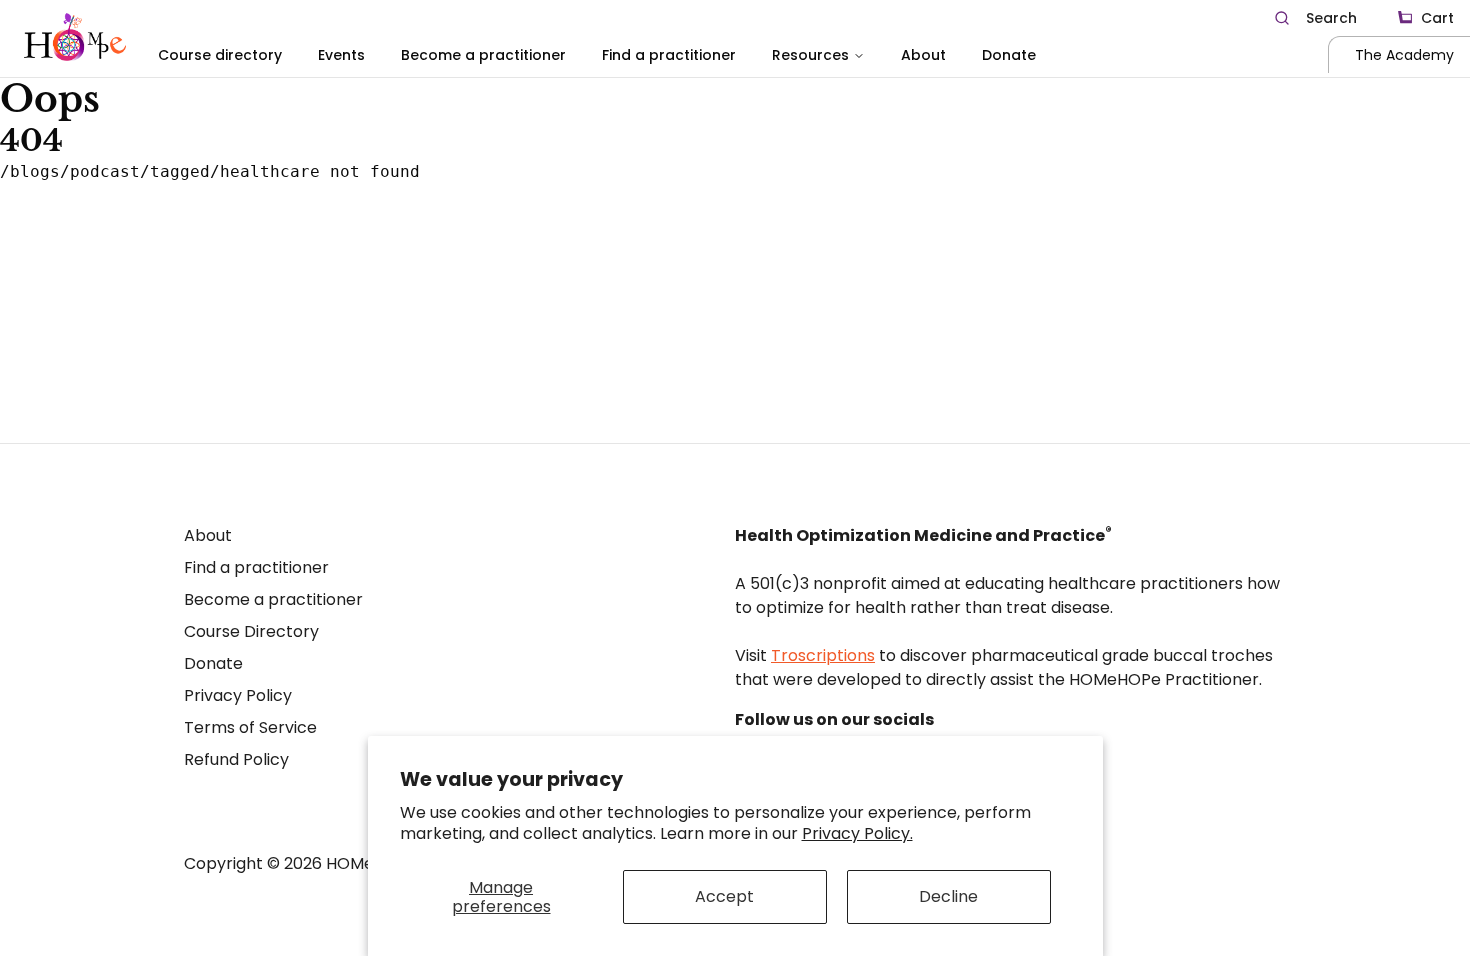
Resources (810, 55)
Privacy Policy (238, 695)
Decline (948, 896)
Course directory (220, 55)
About (923, 55)
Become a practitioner (483, 55)
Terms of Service (250, 727)
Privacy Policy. (857, 833)
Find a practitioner (669, 55)
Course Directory (251, 631)
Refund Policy (236, 759)
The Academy (1404, 55)
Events (341, 55)
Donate (1009, 55)
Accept (724, 896)
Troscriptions (823, 655)
